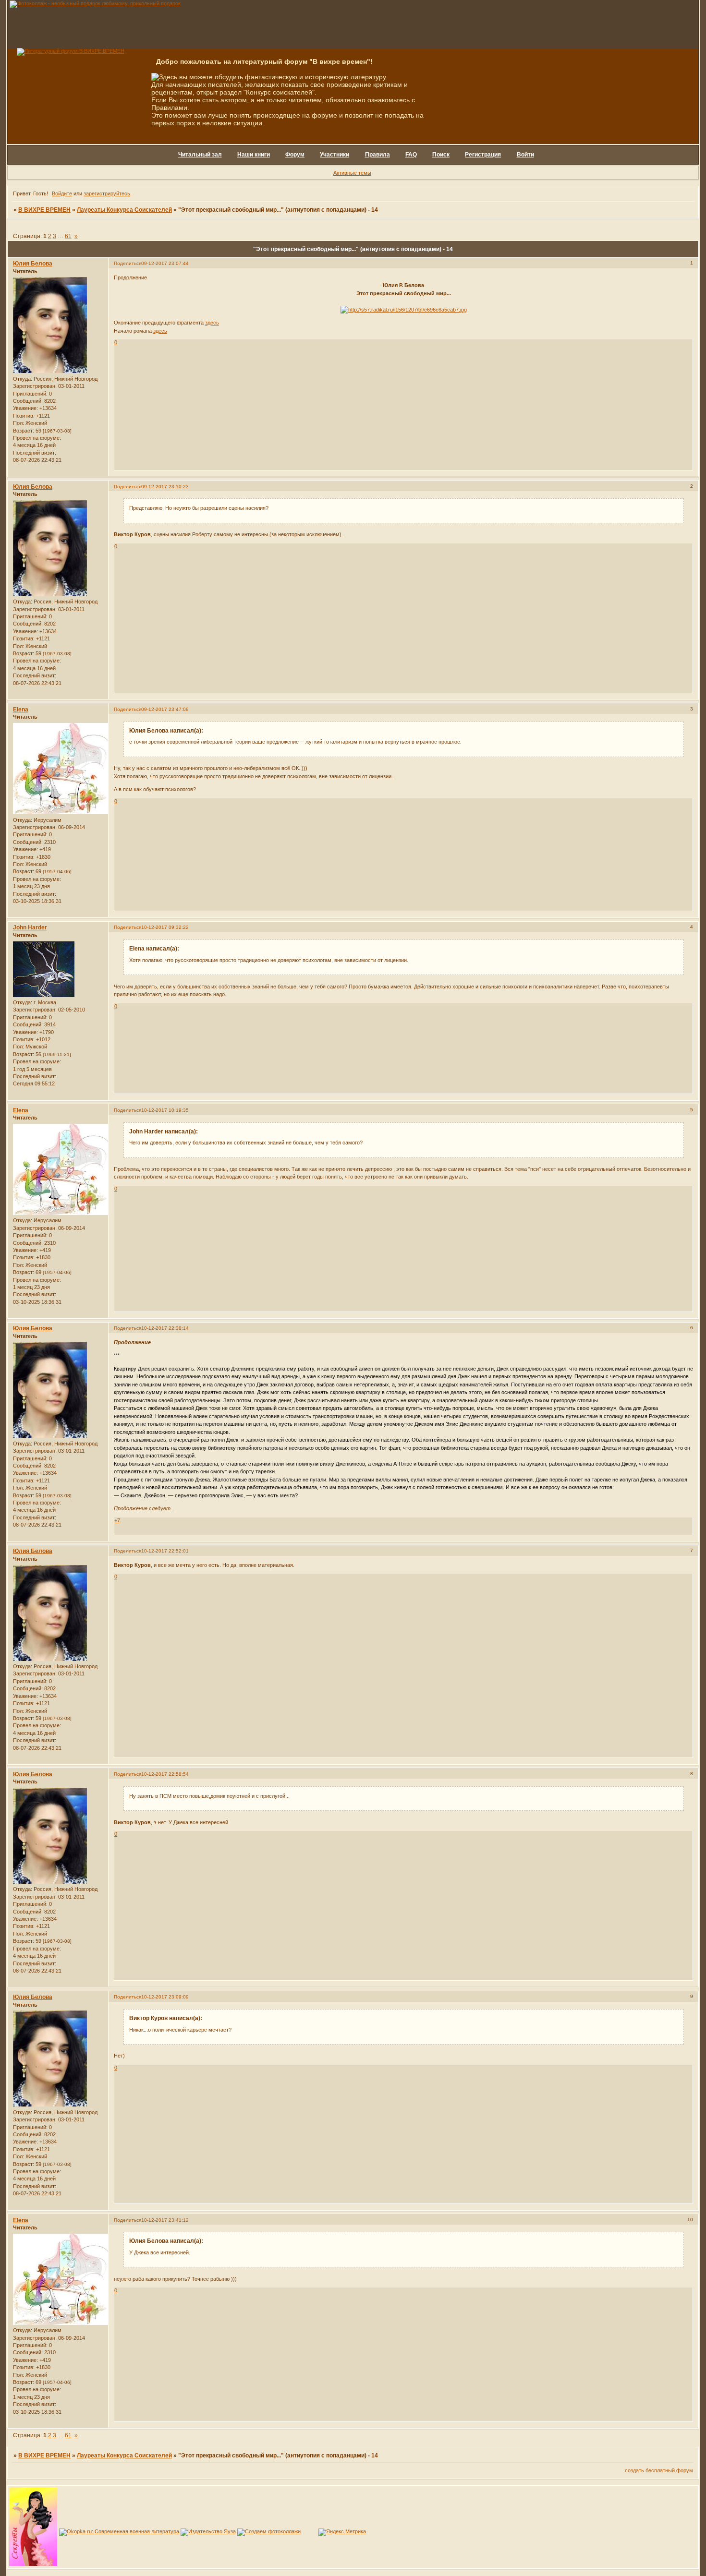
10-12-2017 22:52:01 (165, 1551)
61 (68, 236)
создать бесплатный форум (659, 2470)
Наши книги (254, 155)
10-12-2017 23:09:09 (165, 1997)
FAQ (411, 155)
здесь (212, 323)
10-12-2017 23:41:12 (165, 2220)
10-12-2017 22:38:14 (165, 1328)
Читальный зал (200, 155)
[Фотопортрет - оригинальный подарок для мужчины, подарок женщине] (95, 3)
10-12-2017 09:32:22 (165, 927)
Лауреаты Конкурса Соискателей (124, 210)
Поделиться (128, 263)
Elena (21, 710)
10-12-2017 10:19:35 (165, 1110)
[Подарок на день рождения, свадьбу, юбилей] (269, 2531)
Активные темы (352, 173)
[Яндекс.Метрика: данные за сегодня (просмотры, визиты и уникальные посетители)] (342, 2532)
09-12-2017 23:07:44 (165, 263)
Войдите (62, 193)
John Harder (30, 927)
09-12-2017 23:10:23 (165, 487)
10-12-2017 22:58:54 (165, 1774)
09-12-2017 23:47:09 (165, 709)
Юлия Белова (33, 264)
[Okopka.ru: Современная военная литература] (119, 2531)
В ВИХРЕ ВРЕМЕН (44, 210)
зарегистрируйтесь (107, 193)
